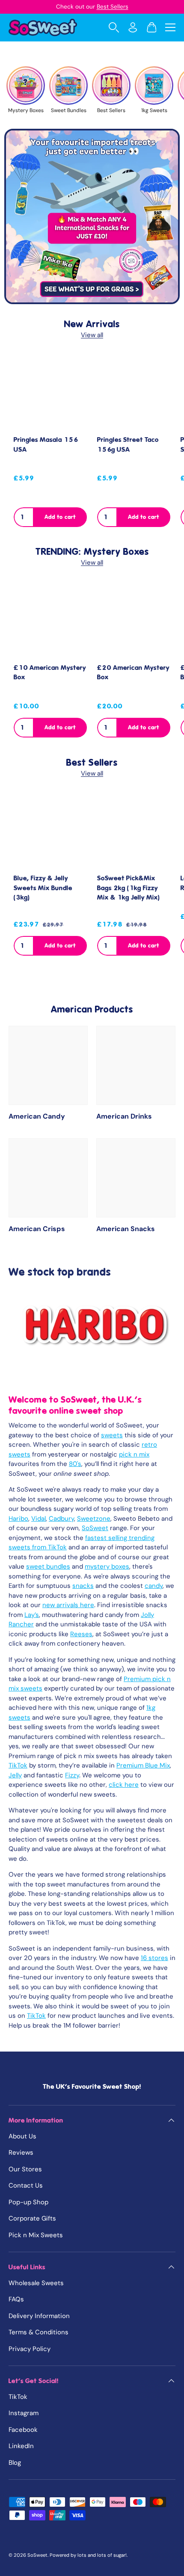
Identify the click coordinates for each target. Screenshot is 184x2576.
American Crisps (37, 1229)
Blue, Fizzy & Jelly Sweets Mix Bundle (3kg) (43, 888)
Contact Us (26, 2185)
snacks (83, 1586)
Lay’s (32, 1615)
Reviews (21, 2153)
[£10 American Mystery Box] (50, 620)
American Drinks (124, 1116)
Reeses (81, 1634)
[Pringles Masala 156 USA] (50, 392)
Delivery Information (39, 2316)
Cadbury (61, 1519)
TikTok (18, 1765)
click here (124, 1785)
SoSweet (95, 1528)
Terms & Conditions (39, 2332)
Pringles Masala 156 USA (46, 445)
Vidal (39, 1519)
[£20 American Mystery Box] (134, 620)
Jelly (15, 1775)
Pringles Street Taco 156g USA (128, 445)
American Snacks (126, 1229)
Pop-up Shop (28, 2202)
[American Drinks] (136, 1065)
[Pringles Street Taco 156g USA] (134, 392)
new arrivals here (68, 1605)
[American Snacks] (136, 1178)
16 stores (154, 1958)
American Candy (37, 1116)
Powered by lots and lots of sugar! (88, 2555)
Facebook (23, 2430)
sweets (112, 1435)
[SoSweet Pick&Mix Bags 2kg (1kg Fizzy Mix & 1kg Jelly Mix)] (134, 830)
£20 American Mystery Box (133, 673)
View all (92, 335)
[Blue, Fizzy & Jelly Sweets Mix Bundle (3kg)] (50, 830)
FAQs (16, 2299)
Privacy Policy (30, 2349)
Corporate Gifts (32, 2218)
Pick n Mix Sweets (36, 2235)
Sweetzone (94, 1519)
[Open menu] (170, 27)
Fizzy (72, 1775)
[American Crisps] (48, 1178)
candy (154, 1586)
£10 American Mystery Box (50, 673)
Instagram (24, 2413)
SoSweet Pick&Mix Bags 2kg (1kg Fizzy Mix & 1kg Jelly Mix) (129, 888)
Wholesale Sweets (36, 2283)
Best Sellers (113, 7)
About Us (22, 2136)
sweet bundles (48, 1566)
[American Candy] (48, 1065)
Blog (15, 2463)
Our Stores (25, 2169)
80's (75, 1464)
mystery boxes (107, 1566)
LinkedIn (21, 2446)
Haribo (18, 1519)
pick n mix (134, 1454)
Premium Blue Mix (143, 1765)
